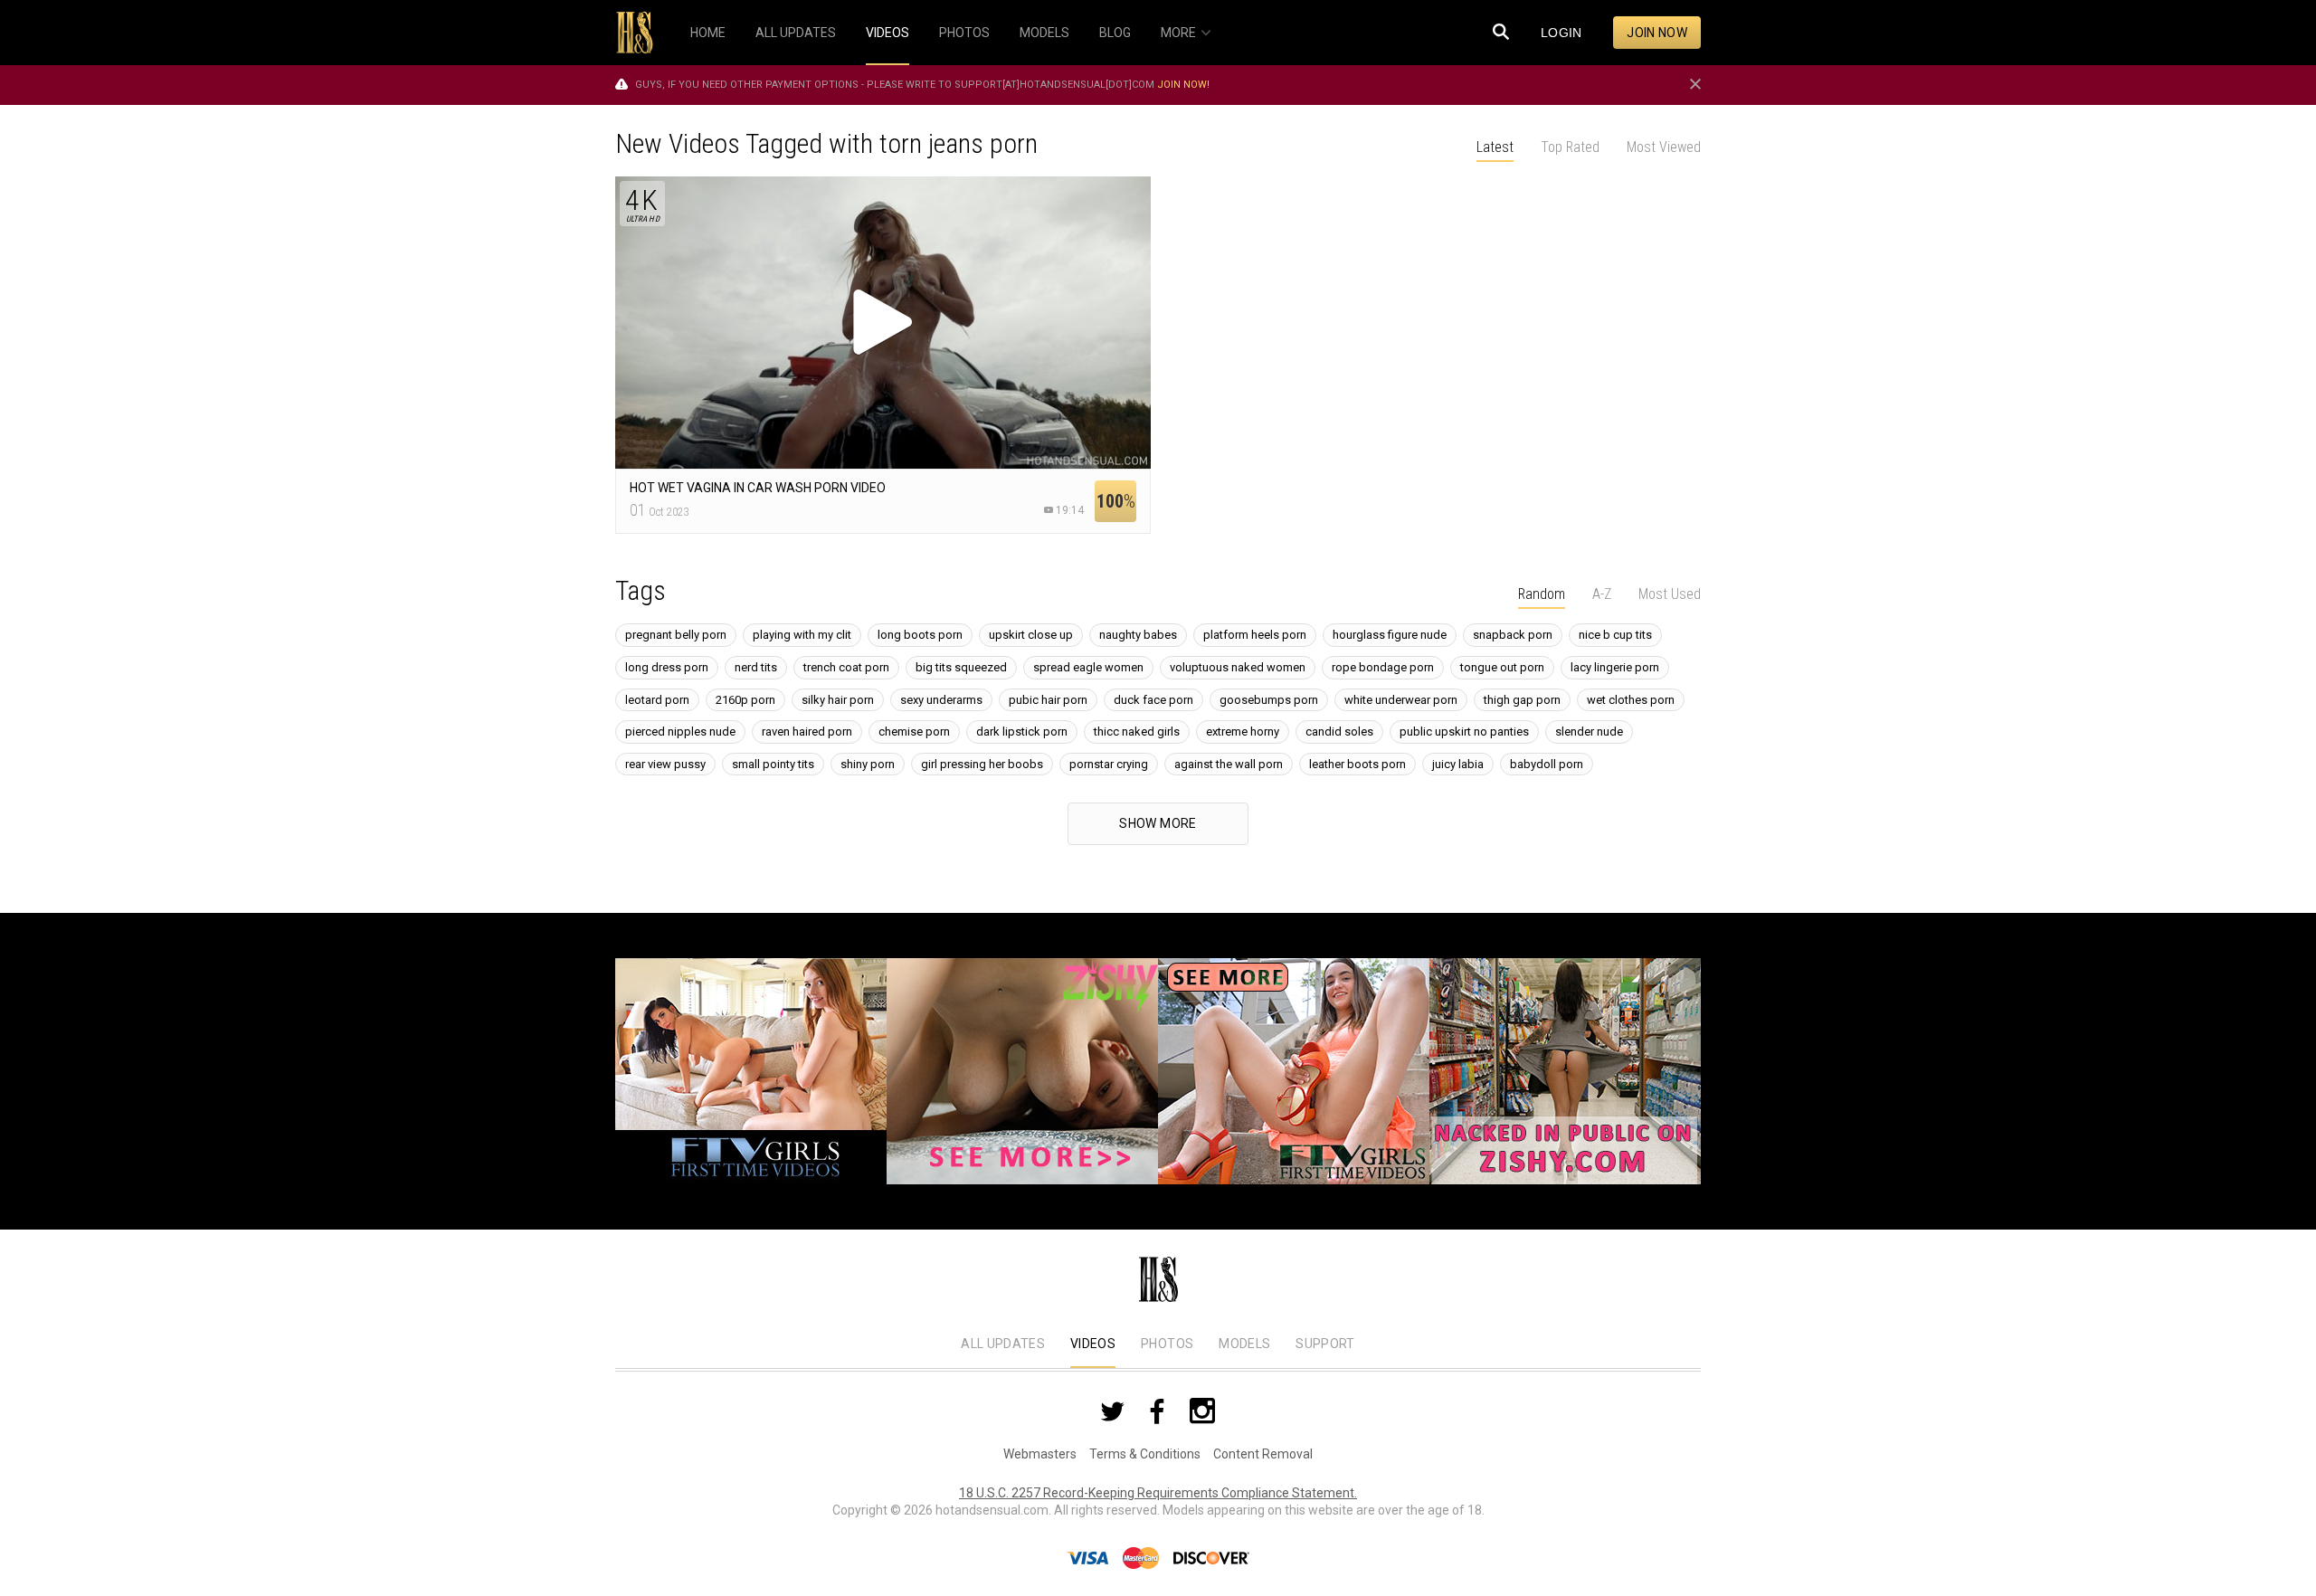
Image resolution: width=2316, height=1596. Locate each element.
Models (1244, 1344)
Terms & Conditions (1145, 1454)
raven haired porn (807, 731)
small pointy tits (773, 764)
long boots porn (920, 635)
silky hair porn (838, 700)
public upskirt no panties (1464, 731)
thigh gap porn (1522, 700)
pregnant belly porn (676, 635)
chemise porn (914, 731)
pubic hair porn (1048, 700)
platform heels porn (1255, 635)
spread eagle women (1088, 667)
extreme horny (1243, 731)
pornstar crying (1109, 764)
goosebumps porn (1269, 700)
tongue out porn (1502, 667)
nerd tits (756, 667)
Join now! (1183, 85)
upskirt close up (1031, 635)
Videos (1093, 1344)
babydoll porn (1547, 764)
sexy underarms (941, 700)
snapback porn (1513, 635)
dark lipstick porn (1022, 731)
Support (1325, 1344)
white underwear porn (1401, 700)
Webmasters (1040, 1454)
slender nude (1589, 731)
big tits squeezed (961, 667)
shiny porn (868, 764)
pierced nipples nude (680, 731)
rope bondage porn (1383, 667)
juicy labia (1458, 764)
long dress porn (667, 667)
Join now (1657, 33)
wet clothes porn (1631, 700)
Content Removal (1263, 1454)
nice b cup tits (1615, 635)
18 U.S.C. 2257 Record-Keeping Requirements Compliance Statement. (1158, 1493)
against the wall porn (1229, 764)
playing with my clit (802, 635)
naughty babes (1138, 635)
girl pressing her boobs (982, 764)
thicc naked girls (1137, 731)
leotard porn (657, 700)
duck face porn (1153, 700)
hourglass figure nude (1390, 635)
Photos (1167, 1344)
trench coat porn (846, 667)
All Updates (1003, 1344)
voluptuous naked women (1238, 667)
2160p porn (745, 700)
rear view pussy (665, 764)
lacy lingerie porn (1615, 667)
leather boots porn (1357, 764)
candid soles (1339, 731)
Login (1561, 33)
